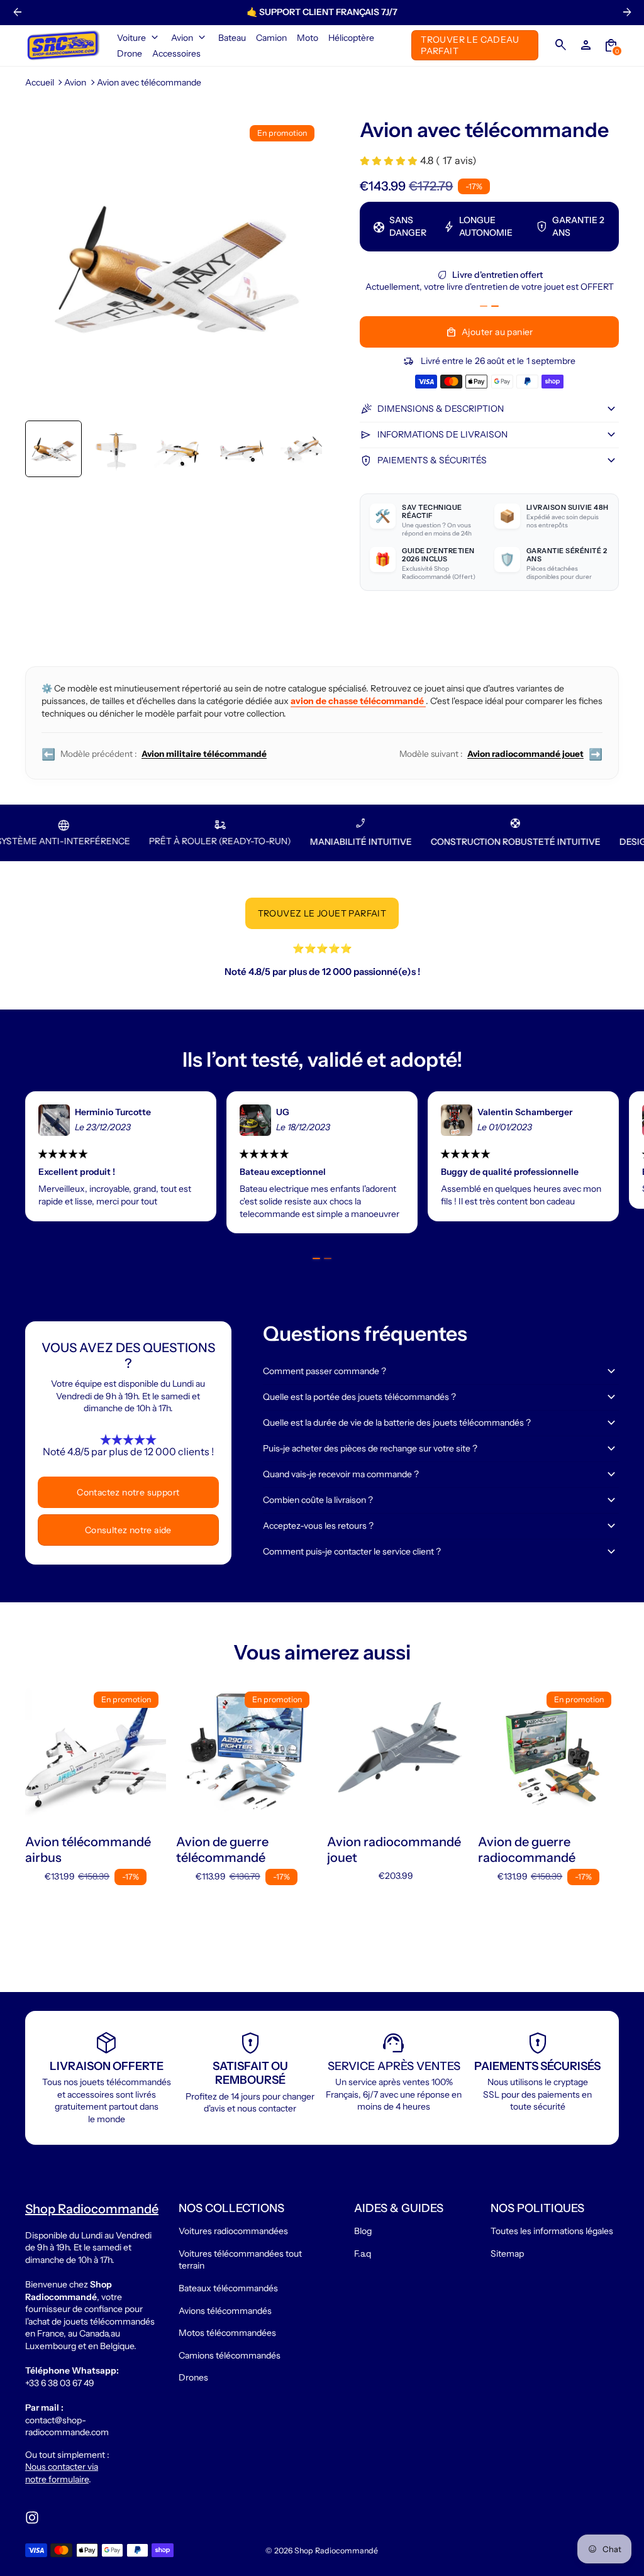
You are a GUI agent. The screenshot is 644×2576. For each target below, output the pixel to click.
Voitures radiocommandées (233, 2231)
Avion (75, 82)
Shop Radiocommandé (336, 2551)
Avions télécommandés (225, 2311)
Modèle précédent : (154, 754)
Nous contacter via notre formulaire (62, 2473)
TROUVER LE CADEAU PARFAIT (470, 45)
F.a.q (363, 2254)
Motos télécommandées (227, 2333)
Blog (363, 2231)
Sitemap (507, 2254)
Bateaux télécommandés (228, 2288)
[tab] (484, 306)
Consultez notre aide (128, 1530)
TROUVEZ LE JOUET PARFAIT (322, 913)
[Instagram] (32, 2518)
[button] (53, 449)
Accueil (40, 82)
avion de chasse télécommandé (358, 701)
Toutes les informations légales (552, 2231)
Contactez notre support (128, 1492)
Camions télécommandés (230, 2355)
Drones (193, 2377)
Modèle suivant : (501, 754)
